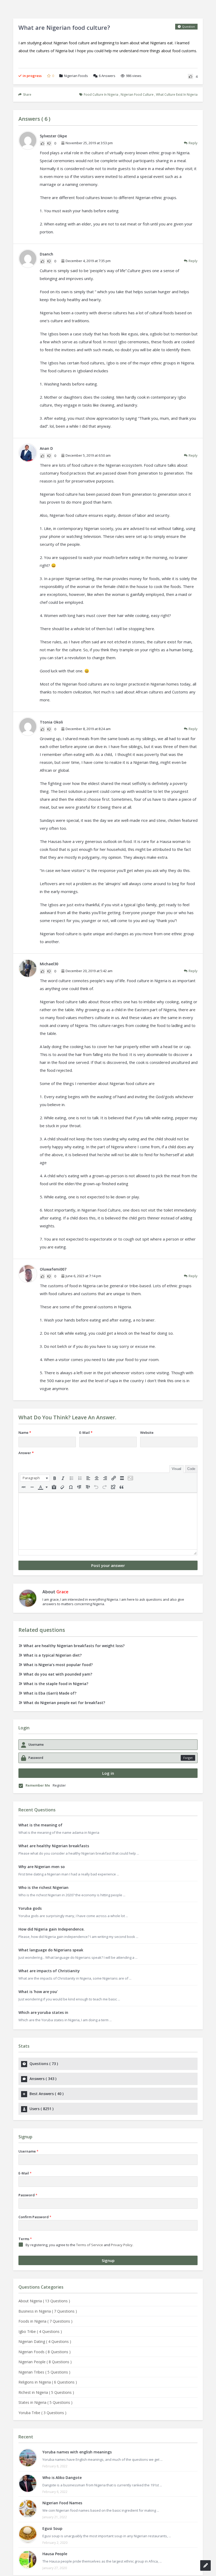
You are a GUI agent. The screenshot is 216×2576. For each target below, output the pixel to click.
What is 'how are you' (38, 1992)
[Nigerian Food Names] (28, 2509)
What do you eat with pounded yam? (58, 1674)
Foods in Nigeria (45, 2321)
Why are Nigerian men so (42, 1867)
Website (147, 1432)
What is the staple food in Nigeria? (56, 1684)
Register (59, 1785)
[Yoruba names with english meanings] (28, 2458)
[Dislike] (49, 143)
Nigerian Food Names (62, 2503)
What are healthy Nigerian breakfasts (54, 1846)
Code (191, 1469)
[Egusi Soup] (28, 2534)
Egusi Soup (52, 2528)
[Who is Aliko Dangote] (28, 2483)
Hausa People (55, 2554)
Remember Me (38, 1785)
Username (28, 2151)
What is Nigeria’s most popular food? (58, 1665)
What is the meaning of (40, 1825)
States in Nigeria (45, 2402)
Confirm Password (35, 2217)
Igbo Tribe (40, 2331)
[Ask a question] (205, 2565)
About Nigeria (44, 2301)
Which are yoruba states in (43, 2012)
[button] (35, 1478)
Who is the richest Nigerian (43, 1887)
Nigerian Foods (76, 76)
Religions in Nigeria (48, 2382)
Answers (107, 76)
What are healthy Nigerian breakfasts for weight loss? (74, 1646)
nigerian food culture (137, 95)
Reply (193, 143)
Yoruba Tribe (42, 2413)
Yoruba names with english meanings (77, 2452)
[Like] (190, 76)
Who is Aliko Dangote (62, 2478)
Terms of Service (90, 2245)
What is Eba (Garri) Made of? (50, 1693)
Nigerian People (45, 2362)
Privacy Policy (122, 2245)
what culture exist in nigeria (177, 95)
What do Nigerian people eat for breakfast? (64, 1703)
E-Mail (86, 1432)
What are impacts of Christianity (49, 1971)
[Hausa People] (28, 2560)
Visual (176, 1469)
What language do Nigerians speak (51, 1950)
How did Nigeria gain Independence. (51, 1929)
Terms (25, 2239)
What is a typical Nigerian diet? (53, 1655)
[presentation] (35, 1478)
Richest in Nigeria (46, 2392)
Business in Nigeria (48, 2311)
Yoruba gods (30, 1908)
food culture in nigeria (101, 95)
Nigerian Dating (45, 2341)
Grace (62, 1592)
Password (28, 2195)
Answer (26, 1453)
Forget (188, 1758)
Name (25, 1432)
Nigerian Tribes (44, 2372)
